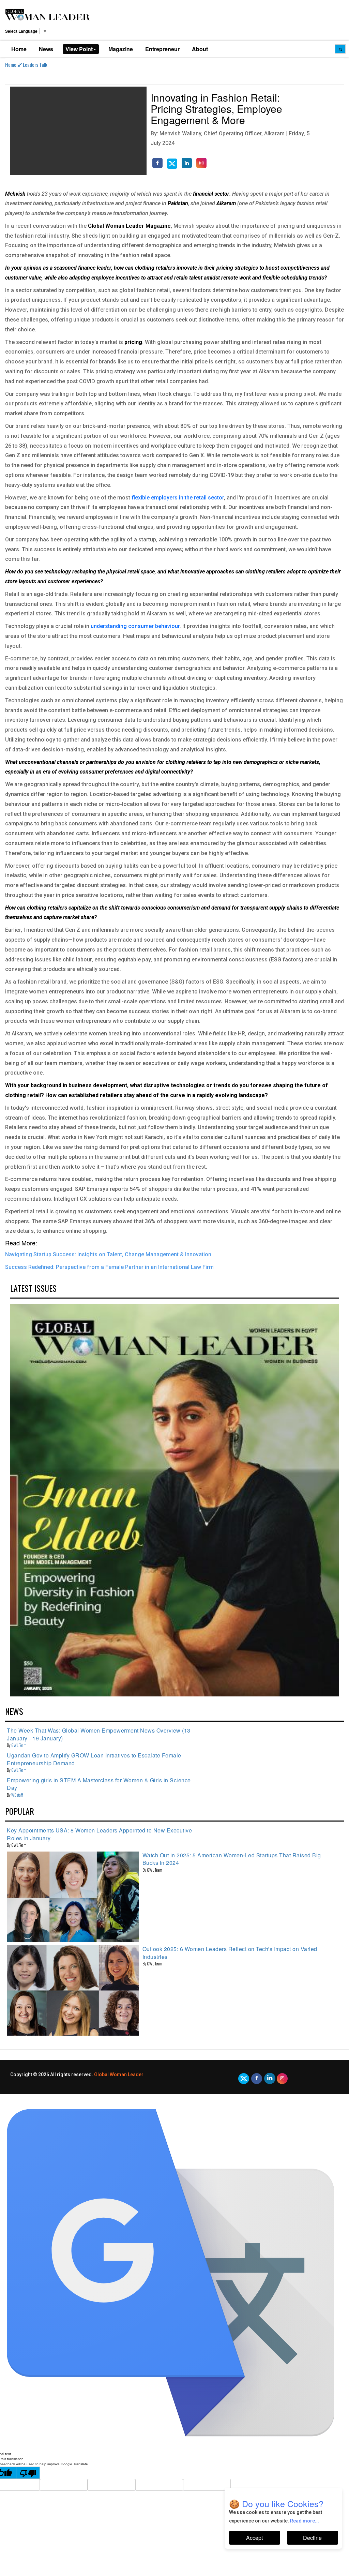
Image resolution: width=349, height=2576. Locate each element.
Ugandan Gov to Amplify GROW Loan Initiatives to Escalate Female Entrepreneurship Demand (94, 1759)
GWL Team (19, 1745)
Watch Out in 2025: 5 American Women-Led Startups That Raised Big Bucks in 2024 (232, 1859)
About (200, 49)
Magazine (121, 49)
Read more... (305, 2521)
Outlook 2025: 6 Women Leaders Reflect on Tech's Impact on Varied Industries (230, 1953)
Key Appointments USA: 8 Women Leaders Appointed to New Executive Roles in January (99, 1834)
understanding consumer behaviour (135, 626)
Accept (254, 2538)
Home (19, 49)
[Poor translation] (28, 2473)
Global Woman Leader (119, 2075)
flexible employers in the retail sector (178, 498)
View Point (79, 49)
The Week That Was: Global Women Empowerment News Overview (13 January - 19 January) (99, 1734)
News (46, 49)
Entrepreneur (162, 49)
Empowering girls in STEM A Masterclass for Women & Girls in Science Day (99, 1784)
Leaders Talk (35, 64)
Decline (312, 2538)
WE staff (17, 1795)
